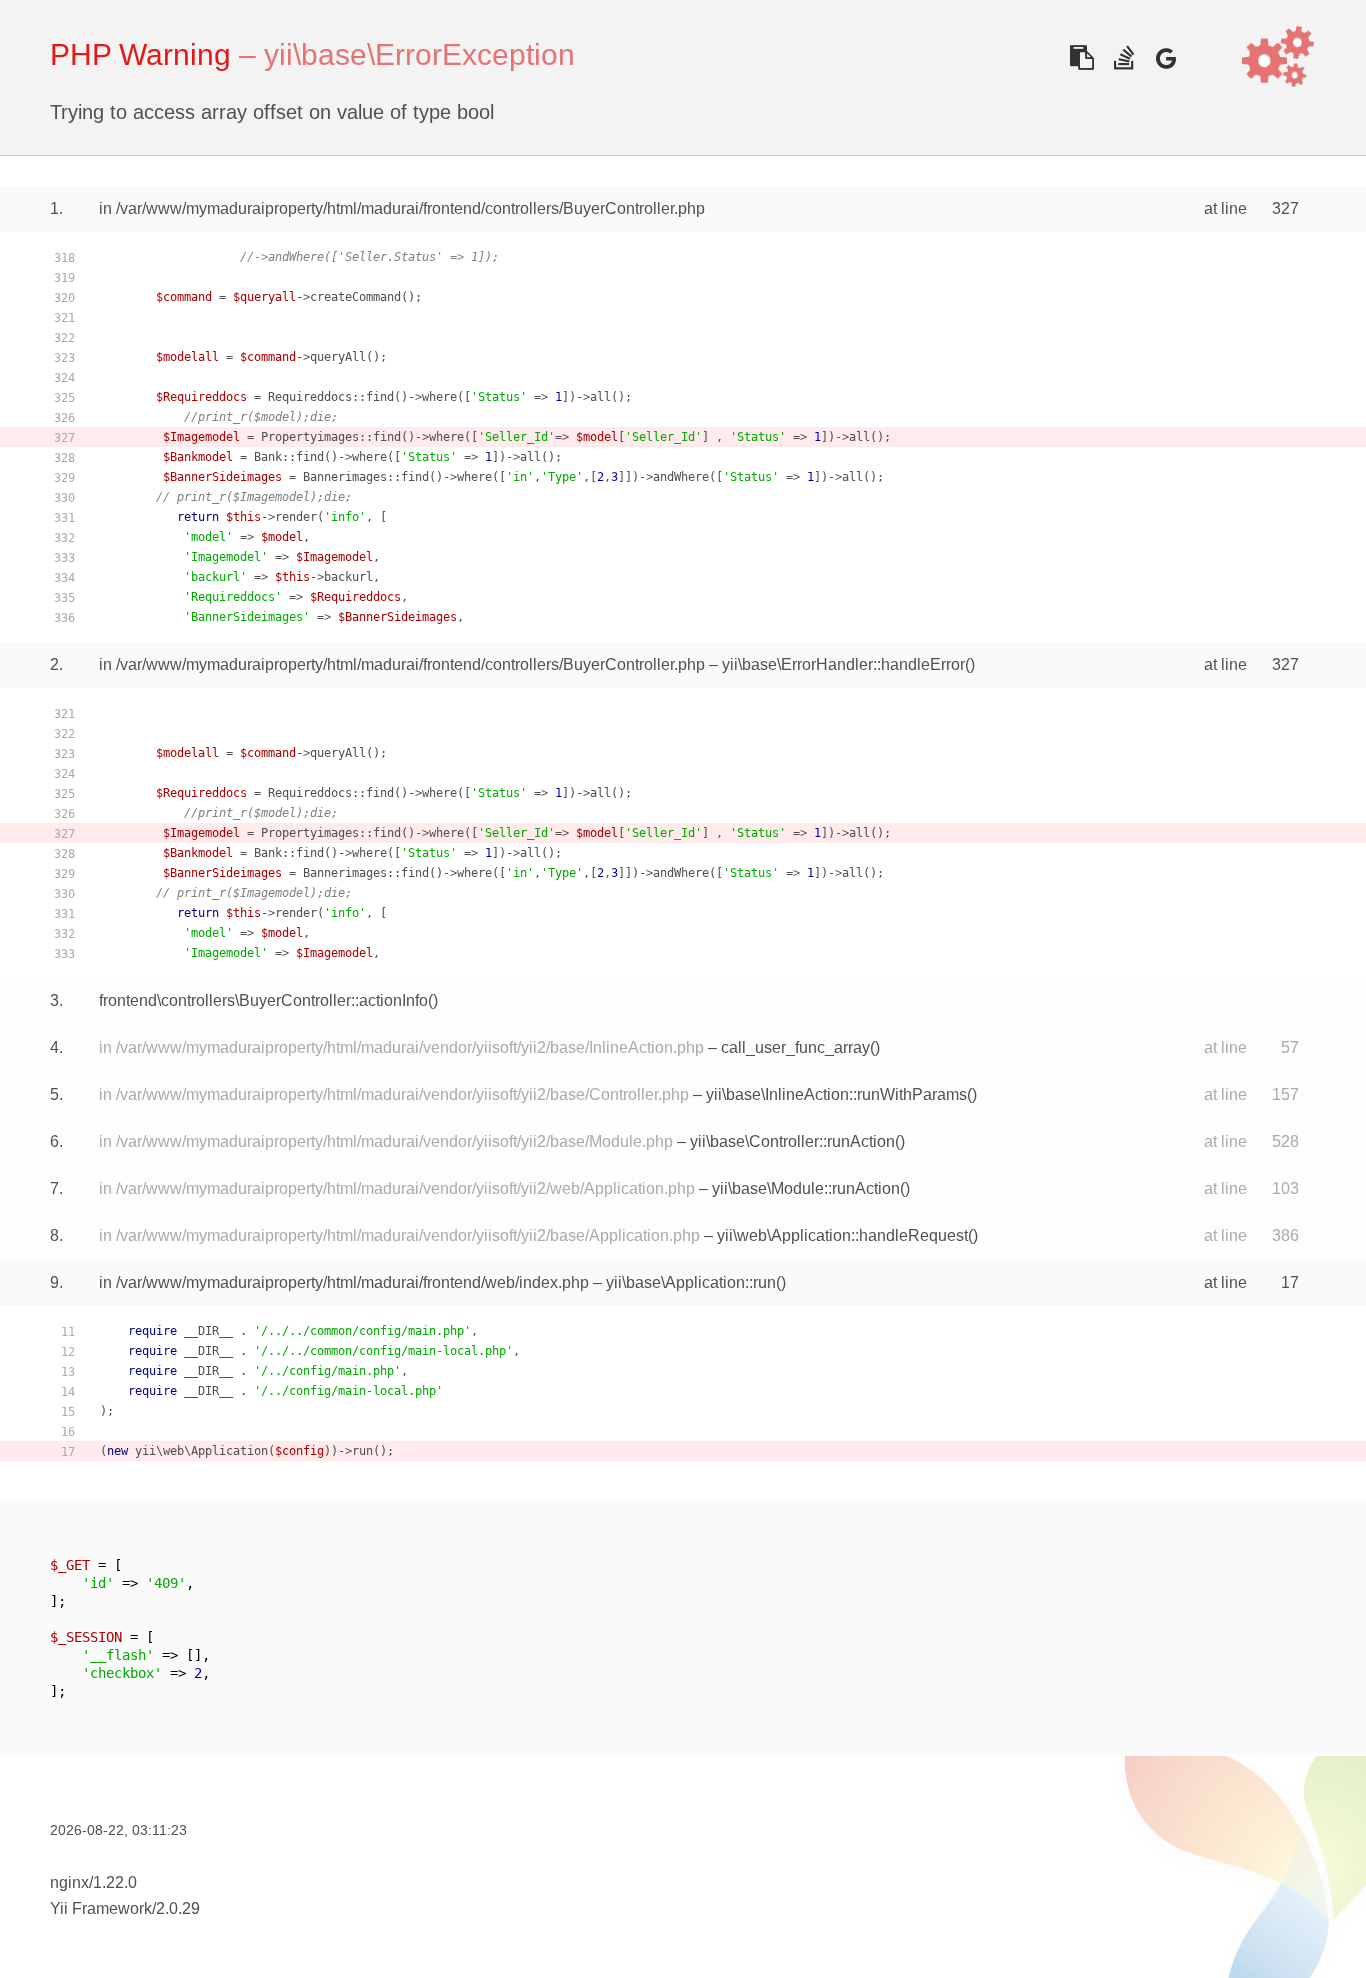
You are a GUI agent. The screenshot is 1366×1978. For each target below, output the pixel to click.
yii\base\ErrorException (419, 54)
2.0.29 (178, 1908)
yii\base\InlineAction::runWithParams (836, 1094)
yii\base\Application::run (691, 1282)
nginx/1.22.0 (93, 1882)
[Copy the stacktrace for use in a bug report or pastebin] (1081, 57)
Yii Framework (101, 1908)
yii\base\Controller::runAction (792, 1141)
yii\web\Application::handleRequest (842, 1235)
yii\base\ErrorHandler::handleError (843, 664)
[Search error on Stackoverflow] (1123, 57)
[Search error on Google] (1165, 57)
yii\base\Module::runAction (806, 1188)
